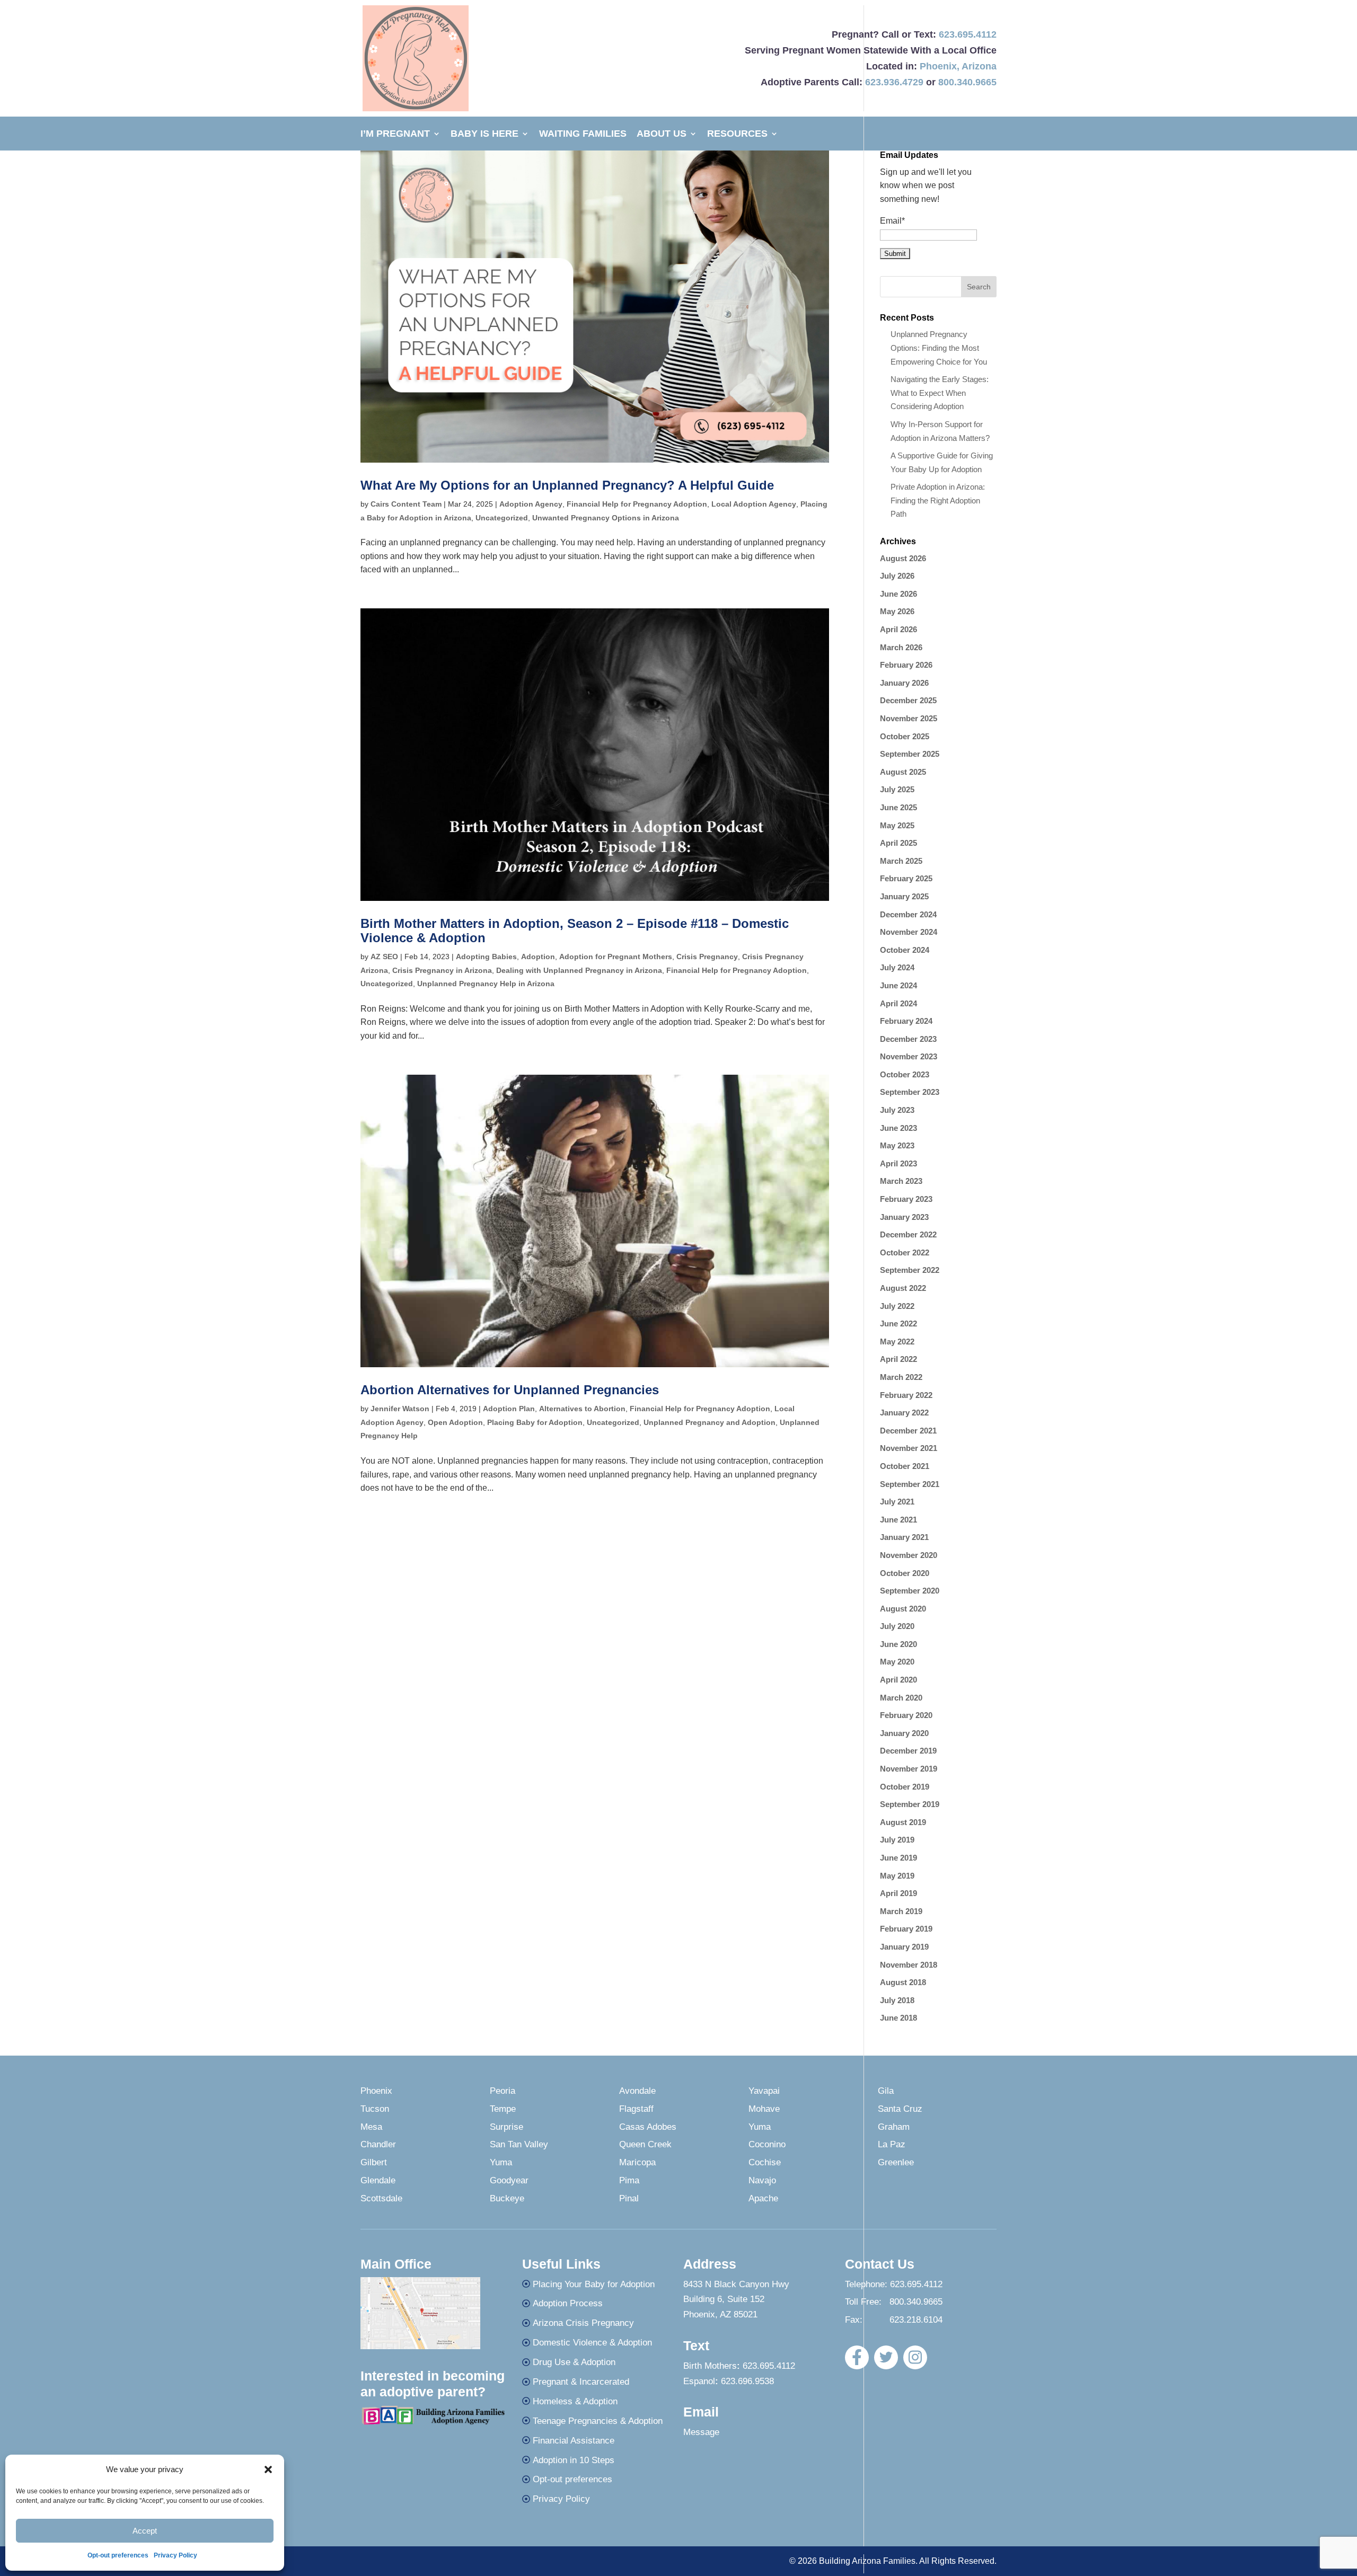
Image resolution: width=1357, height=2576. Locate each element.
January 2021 (904, 1537)
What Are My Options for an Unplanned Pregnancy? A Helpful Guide (567, 485)
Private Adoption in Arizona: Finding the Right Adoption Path (938, 500)
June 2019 (898, 1858)
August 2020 (903, 1609)
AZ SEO (384, 957)
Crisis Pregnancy (707, 957)
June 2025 (898, 807)
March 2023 (901, 1181)
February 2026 (906, 665)
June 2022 (898, 1324)
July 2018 (897, 2000)
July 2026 (897, 576)
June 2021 (898, 1520)
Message (701, 2432)
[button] (268, 2469)
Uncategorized (502, 518)
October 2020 (905, 1573)
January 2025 (904, 896)
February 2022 (906, 1395)
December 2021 (908, 1431)
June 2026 (898, 594)
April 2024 (898, 1003)
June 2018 (898, 2018)
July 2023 (897, 1110)
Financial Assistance (574, 2441)
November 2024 (909, 932)
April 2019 (898, 1893)
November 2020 (909, 1555)
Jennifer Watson (400, 1409)
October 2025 (905, 736)
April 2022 (898, 1359)
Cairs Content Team (406, 504)
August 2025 (903, 772)
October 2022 (905, 1252)
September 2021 (910, 1484)
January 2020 (904, 1733)
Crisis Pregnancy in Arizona (442, 970)
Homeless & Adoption (575, 2401)
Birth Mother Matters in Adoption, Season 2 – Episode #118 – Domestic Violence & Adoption (575, 930)
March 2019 (901, 1911)
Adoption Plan (509, 1409)
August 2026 (903, 558)
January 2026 (904, 683)
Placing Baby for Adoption (535, 1422)
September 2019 (910, 1804)
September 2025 (910, 754)
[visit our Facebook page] (857, 2357)
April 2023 (898, 1163)
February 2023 (906, 1199)
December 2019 (908, 1751)
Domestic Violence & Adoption (592, 2343)
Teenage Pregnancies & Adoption (598, 2421)
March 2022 (901, 1377)
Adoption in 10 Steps (574, 2460)
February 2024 (906, 1021)
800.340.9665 (967, 82)
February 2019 (906, 1929)
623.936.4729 (894, 82)
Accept (145, 2531)
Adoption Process (568, 2303)
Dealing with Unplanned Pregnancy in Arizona (579, 970)
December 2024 (908, 914)
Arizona (979, 66)
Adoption (538, 957)
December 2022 (908, 1234)
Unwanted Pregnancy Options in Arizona (606, 518)
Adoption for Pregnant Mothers (616, 957)
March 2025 (901, 861)
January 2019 (904, 1947)
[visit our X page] (886, 2357)
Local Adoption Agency (754, 504)
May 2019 (897, 1876)
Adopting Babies (486, 957)
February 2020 (906, 1715)
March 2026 (901, 647)
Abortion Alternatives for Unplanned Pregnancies (510, 1390)
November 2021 (909, 1448)
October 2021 (905, 1466)
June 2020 (898, 1644)
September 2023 (910, 1092)
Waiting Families (583, 134)
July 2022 (897, 1306)
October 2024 (905, 950)
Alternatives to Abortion (582, 1409)
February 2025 (906, 878)
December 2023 (908, 1039)
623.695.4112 (968, 34)
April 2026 (898, 629)
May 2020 (897, 1662)
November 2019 (909, 1769)
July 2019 (897, 1840)
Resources (737, 134)
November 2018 (909, 1965)
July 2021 (897, 1502)
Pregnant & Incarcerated (581, 2382)
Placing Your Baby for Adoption (594, 2284)
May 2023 (897, 1145)
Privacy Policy (175, 2555)
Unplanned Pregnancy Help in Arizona (486, 984)
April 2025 (898, 843)
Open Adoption (455, 1422)
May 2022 (897, 1342)
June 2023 (898, 1128)
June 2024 (898, 985)
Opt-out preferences (118, 2555)
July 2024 (897, 967)
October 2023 (905, 1074)
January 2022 (904, 1413)
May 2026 (897, 611)
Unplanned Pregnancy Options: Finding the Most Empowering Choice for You (939, 348)
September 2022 (910, 1270)
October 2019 (905, 1787)
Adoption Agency (531, 504)
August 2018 (903, 1982)
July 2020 (897, 1626)
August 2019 (903, 1822)
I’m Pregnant (395, 134)
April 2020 (898, 1680)
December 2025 (908, 700)
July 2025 (897, 789)
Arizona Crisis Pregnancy (583, 2323)
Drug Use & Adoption (574, 2362)
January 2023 (904, 1217)
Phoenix (938, 66)
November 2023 (909, 1056)
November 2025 (909, 718)
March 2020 (901, 1698)
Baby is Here (484, 134)
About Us (662, 134)
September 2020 (910, 1591)
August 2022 (903, 1288)
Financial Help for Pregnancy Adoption (637, 504)
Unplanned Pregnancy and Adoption (710, 1422)
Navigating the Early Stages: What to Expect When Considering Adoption (940, 393)
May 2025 (897, 825)
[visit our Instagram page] (915, 2357)
